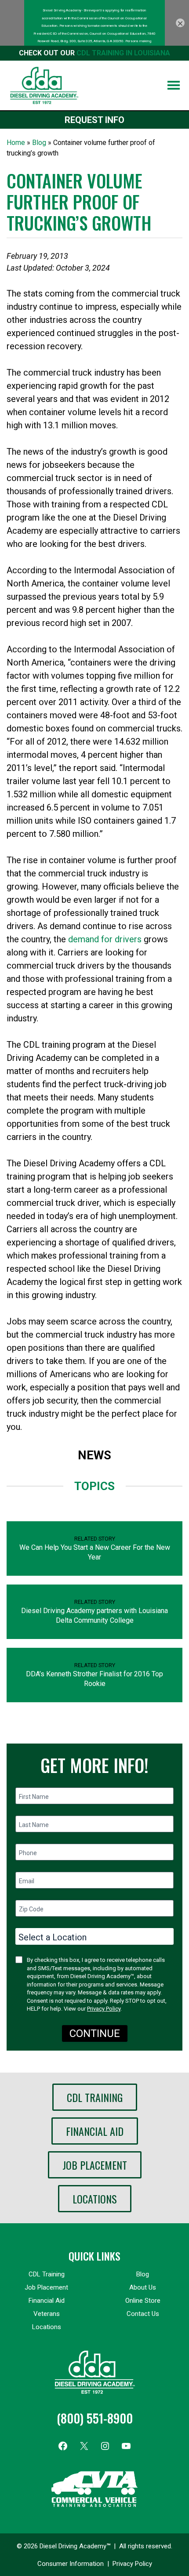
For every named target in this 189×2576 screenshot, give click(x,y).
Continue (95, 2033)
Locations (95, 2199)
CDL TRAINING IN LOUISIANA (123, 53)
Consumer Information (71, 2564)
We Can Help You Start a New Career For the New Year (95, 1552)
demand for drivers (105, 939)
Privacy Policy (104, 2009)
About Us (143, 2287)
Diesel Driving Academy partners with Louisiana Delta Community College (94, 1615)
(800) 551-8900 (95, 2418)
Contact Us (143, 2314)
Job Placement (95, 2165)
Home (16, 143)
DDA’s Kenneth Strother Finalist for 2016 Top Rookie (94, 1679)
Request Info (94, 120)
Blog (39, 143)
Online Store (143, 2301)
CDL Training (95, 2097)
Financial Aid (95, 2131)
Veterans (47, 2314)
